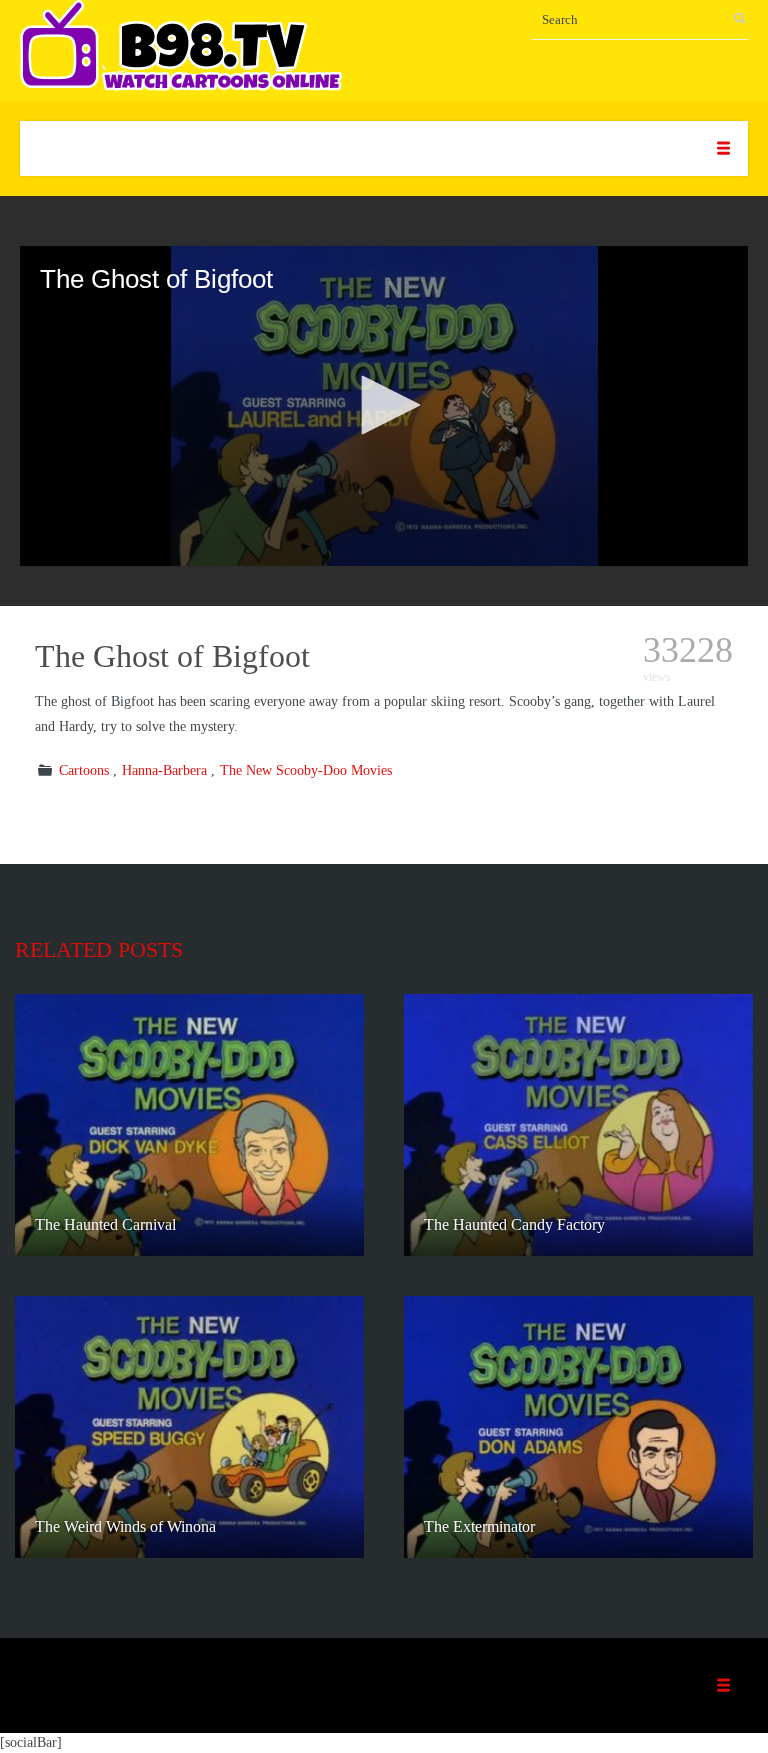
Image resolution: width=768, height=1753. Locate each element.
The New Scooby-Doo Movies (306, 770)
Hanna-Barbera (164, 770)
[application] (384, 406)
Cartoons (84, 770)
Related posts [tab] (99, 949)
